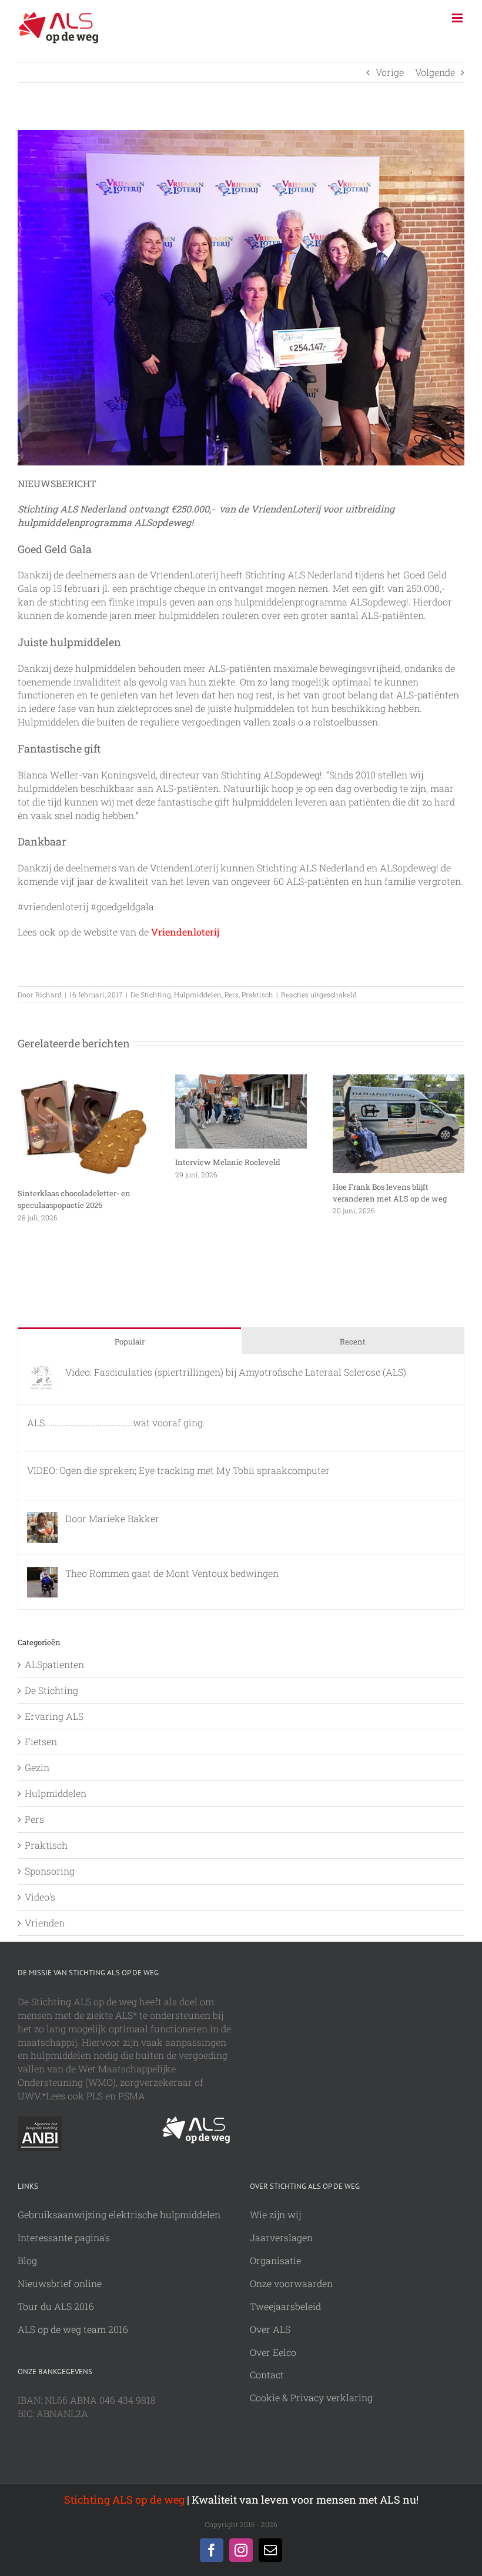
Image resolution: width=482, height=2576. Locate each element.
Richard (48, 994)
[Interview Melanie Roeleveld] (241, 1081)
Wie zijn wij (275, 2214)
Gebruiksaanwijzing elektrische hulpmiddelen (119, 2214)
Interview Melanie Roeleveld (228, 1162)
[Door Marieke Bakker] (42, 1518)
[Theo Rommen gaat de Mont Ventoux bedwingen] (42, 1573)
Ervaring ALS (54, 1716)
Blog (27, 2260)
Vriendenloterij (185, 932)
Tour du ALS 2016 (56, 2306)
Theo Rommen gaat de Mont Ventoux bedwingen (172, 1573)
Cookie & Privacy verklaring (311, 2397)
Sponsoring (50, 1871)
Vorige (390, 72)
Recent (353, 1342)
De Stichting (151, 994)
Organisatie (275, 2260)
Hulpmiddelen (198, 994)
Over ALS (270, 2329)
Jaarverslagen (281, 2237)
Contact (267, 2374)
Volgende (435, 72)
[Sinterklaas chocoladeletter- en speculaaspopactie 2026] (83, 1081)
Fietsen (41, 1741)
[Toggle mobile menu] (458, 18)
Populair (130, 1342)
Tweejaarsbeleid (285, 2306)
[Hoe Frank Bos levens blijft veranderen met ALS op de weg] (399, 1081)
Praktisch (257, 994)
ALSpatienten (54, 1664)
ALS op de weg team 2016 (73, 2329)
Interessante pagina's (64, 2237)
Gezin (37, 1767)
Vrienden (45, 1923)
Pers (232, 994)
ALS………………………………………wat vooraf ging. (116, 1422)
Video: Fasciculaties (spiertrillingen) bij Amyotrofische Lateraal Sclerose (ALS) (236, 1372)
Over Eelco (273, 2352)
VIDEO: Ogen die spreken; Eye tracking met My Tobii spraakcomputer (178, 1470)
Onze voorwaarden (291, 2283)
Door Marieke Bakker (112, 1518)
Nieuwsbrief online (60, 2283)
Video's (40, 1897)
